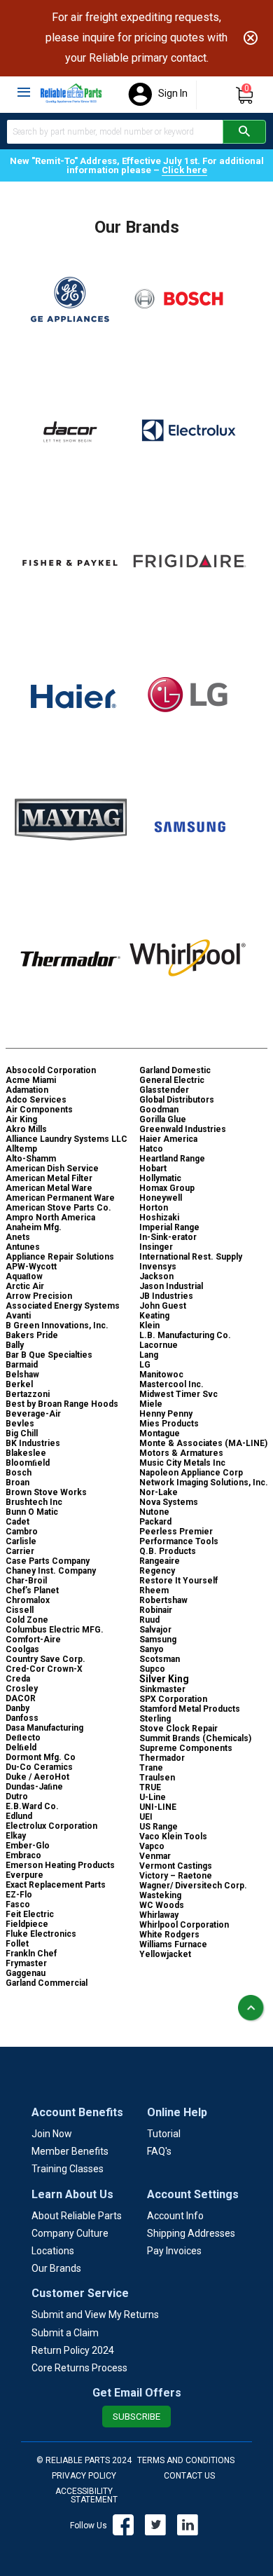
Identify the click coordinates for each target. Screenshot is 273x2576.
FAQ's (159, 2151)
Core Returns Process (79, 2368)
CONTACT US (189, 2476)
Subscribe (136, 2417)
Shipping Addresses (191, 2233)
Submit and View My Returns (95, 2315)
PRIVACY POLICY (84, 2476)
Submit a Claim (65, 2333)
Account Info (175, 2216)
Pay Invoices (174, 2251)
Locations (53, 2251)
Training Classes (68, 2169)
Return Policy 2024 (73, 2350)
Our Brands (56, 2268)
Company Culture (70, 2233)
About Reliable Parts (77, 2216)
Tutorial (164, 2134)
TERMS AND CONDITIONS (186, 2460)
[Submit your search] (244, 132)
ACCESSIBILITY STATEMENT (86, 2495)
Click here (184, 170)
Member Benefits (70, 2151)
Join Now (52, 2134)
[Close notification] (251, 38)
